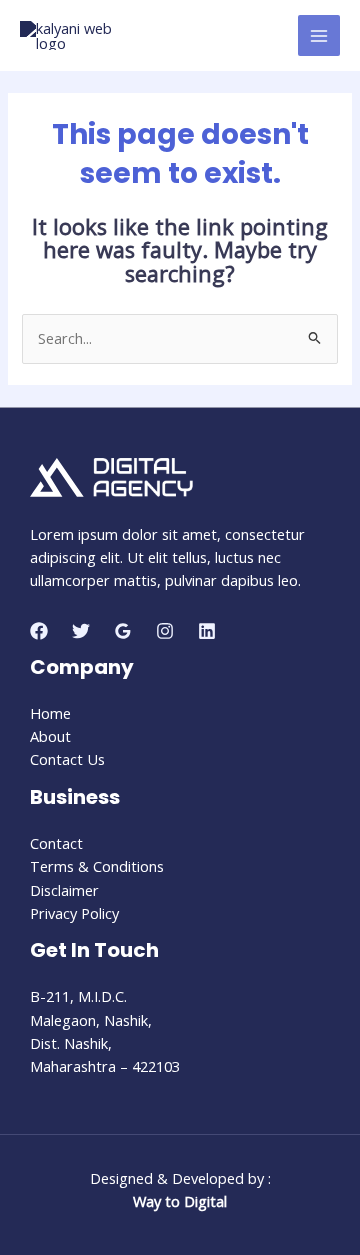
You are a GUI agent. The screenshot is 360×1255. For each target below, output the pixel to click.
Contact (56, 843)
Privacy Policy (74, 913)
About (50, 736)
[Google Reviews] (123, 631)
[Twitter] (81, 631)
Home (50, 713)
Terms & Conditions (97, 866)
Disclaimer (64, 890)
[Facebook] (39, 631)
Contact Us (67, 759)
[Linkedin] (207, 631)
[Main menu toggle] (319, 36)
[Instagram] (165, 631)
